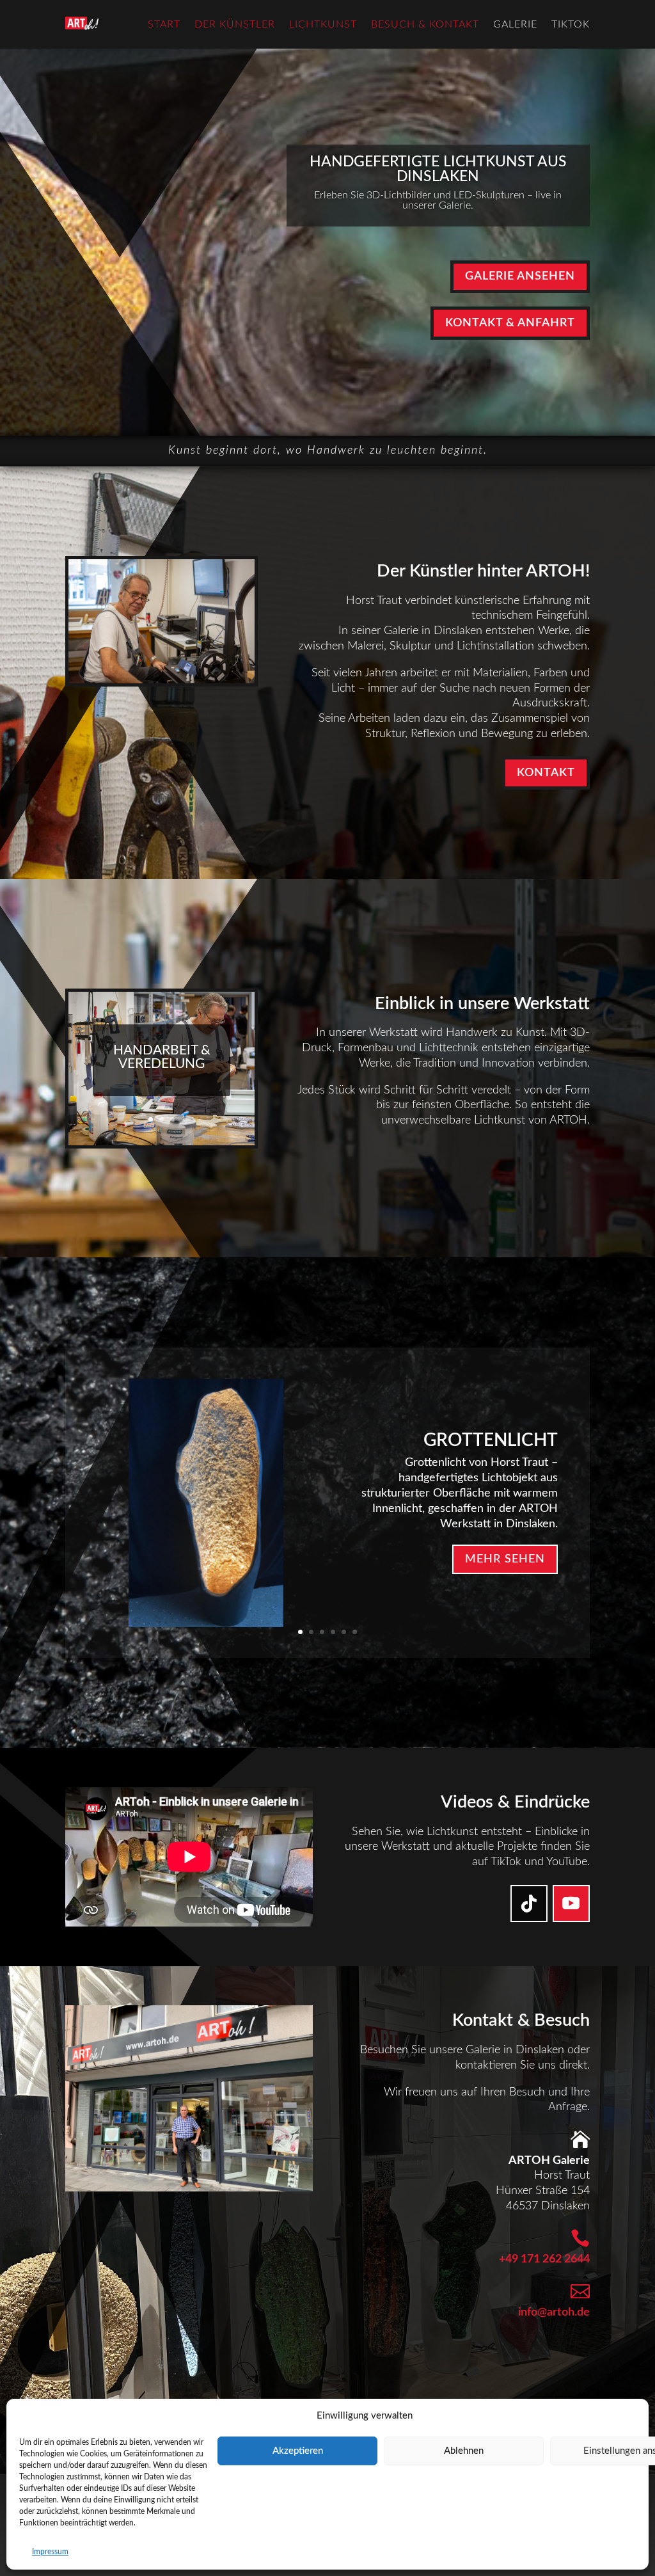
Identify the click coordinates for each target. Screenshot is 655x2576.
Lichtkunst (323, 24)
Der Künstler (235, 24)
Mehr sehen (505, 1559)
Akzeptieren (298, 2451)
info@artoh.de (554, 2312)
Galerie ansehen (520, 276)
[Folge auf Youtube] (571, 1904)
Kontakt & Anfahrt (510, 323)
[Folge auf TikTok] (529, 1904)
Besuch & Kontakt (425, 24)
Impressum (50, 2552)
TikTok (571, 24)
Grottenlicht (491, 1440)
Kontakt (546, 773)
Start (164, 24)
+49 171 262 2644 (544, 2259)
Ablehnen (464, 2451)
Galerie (515, 24)
